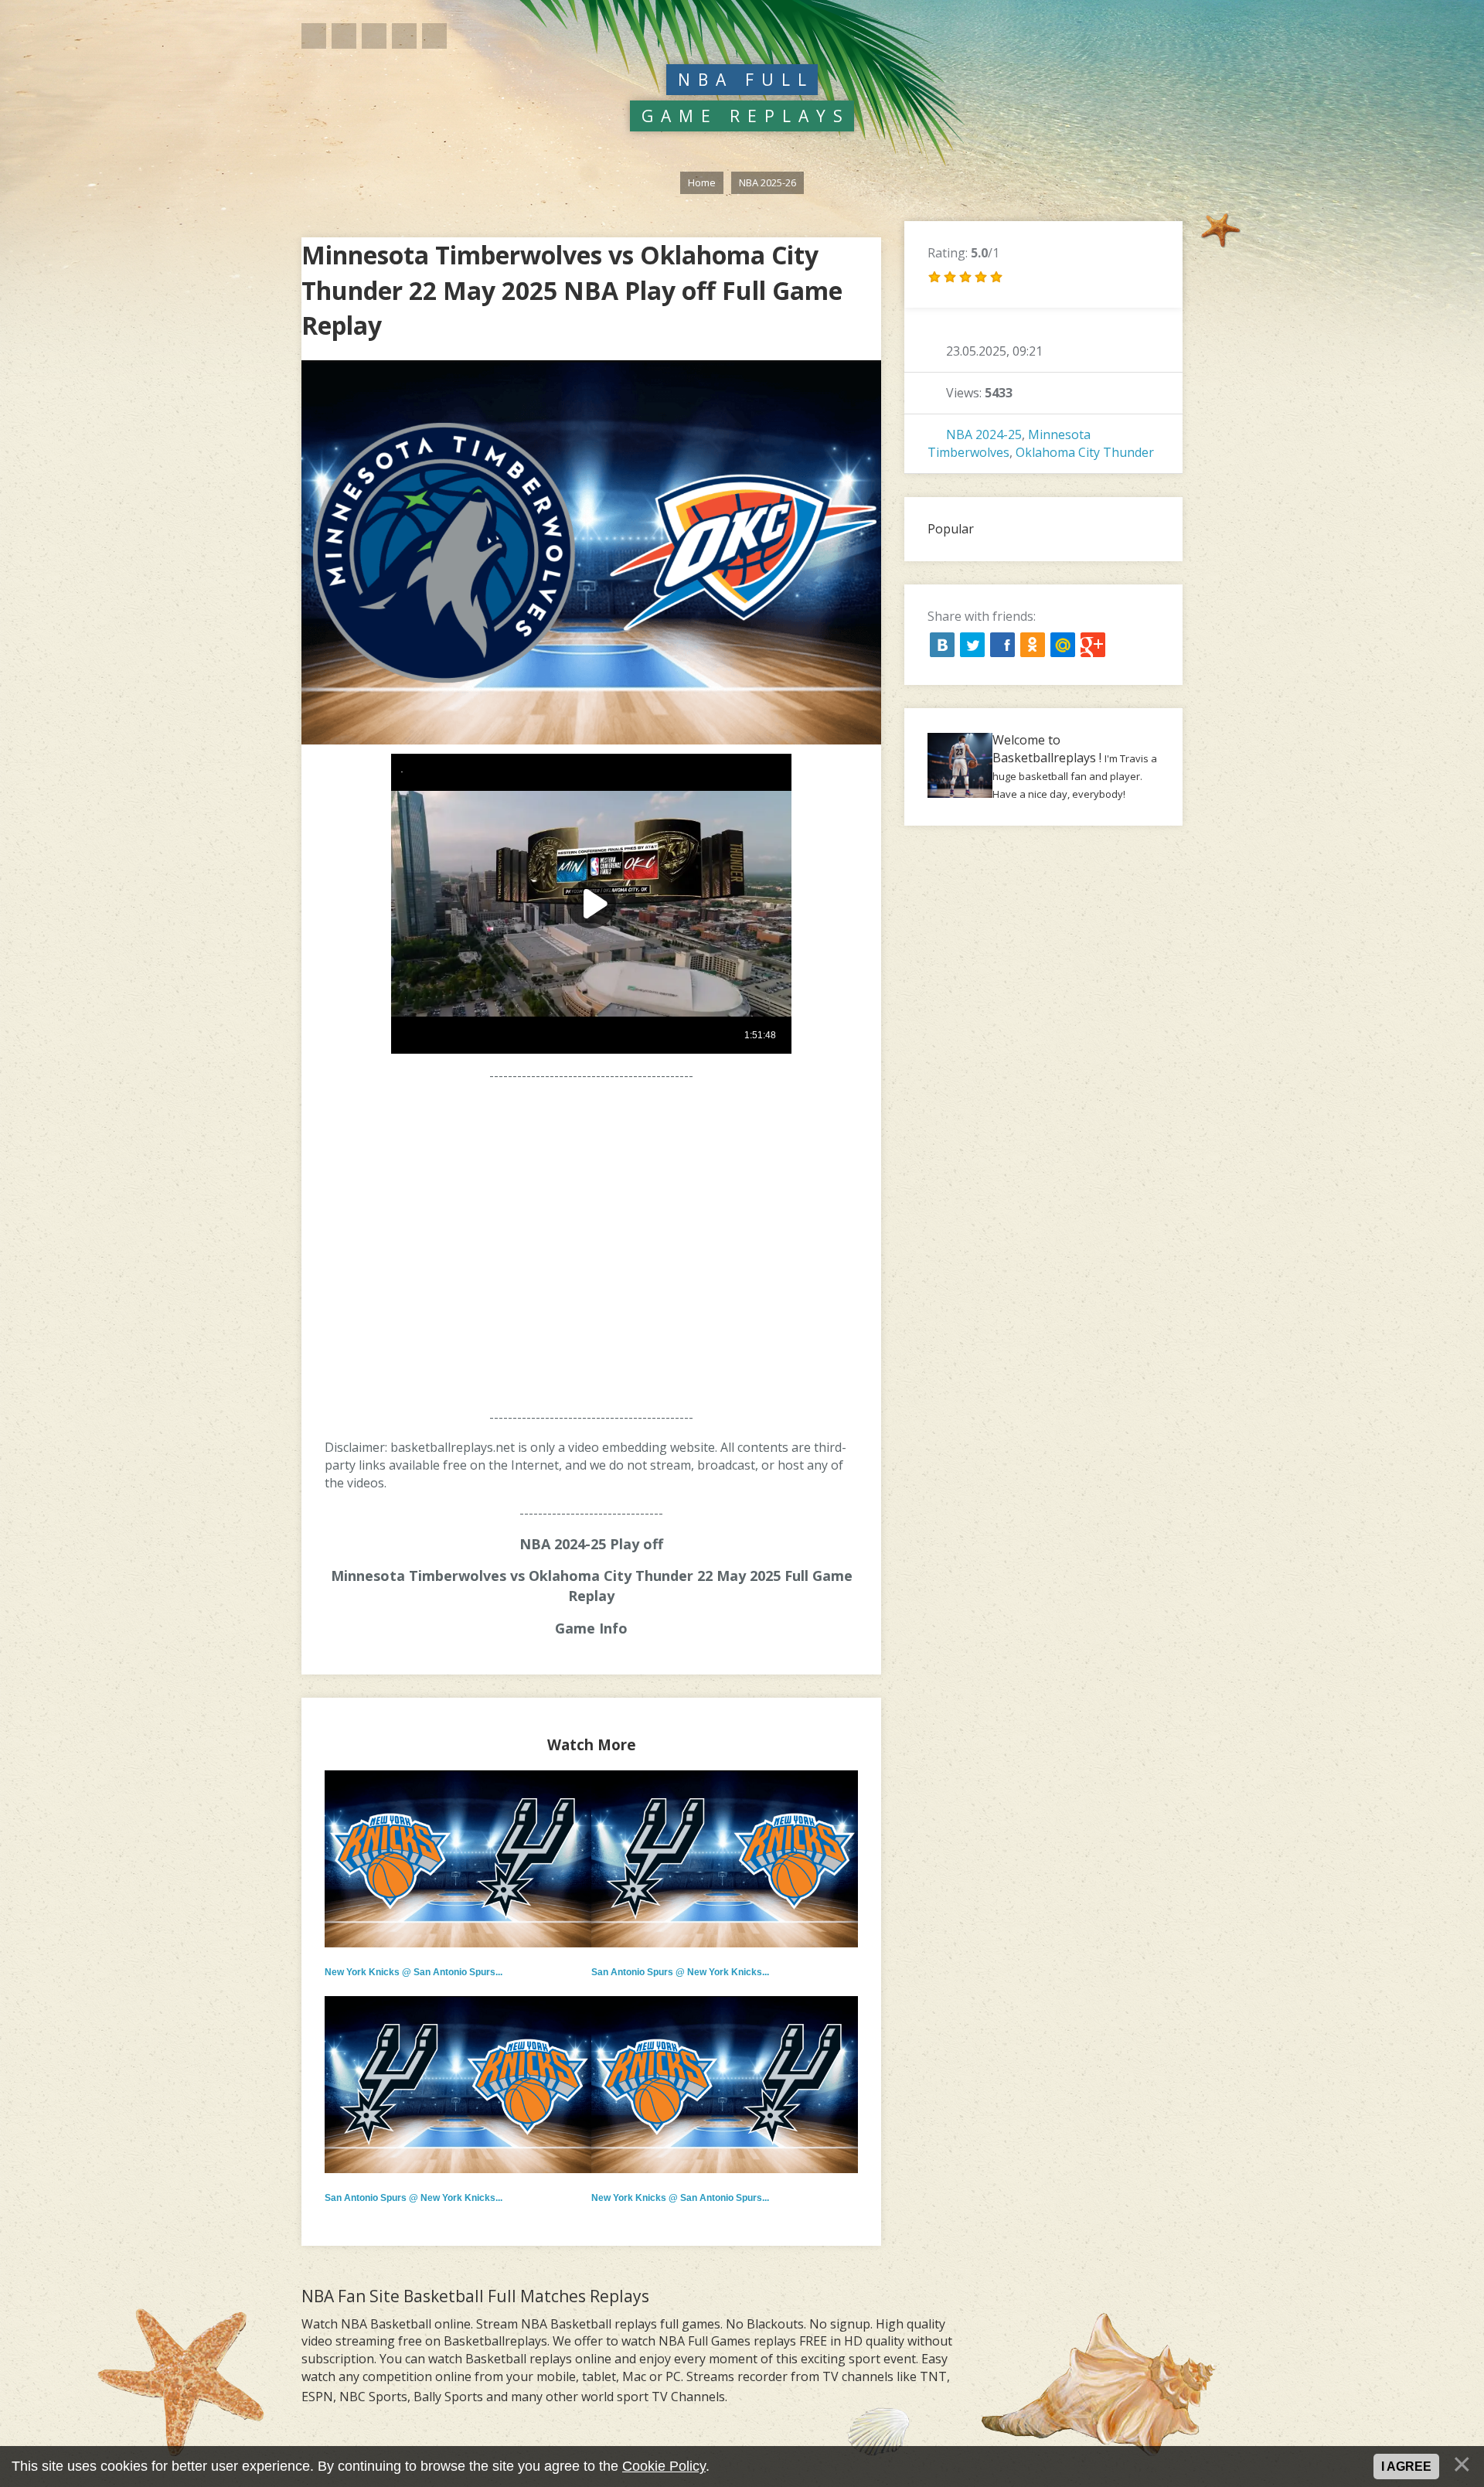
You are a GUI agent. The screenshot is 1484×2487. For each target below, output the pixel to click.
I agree (1406, 2467)
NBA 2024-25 (984, 434)
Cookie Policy (664, 2466)
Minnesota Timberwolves (1009, 443)
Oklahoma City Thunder (1085, 452)
